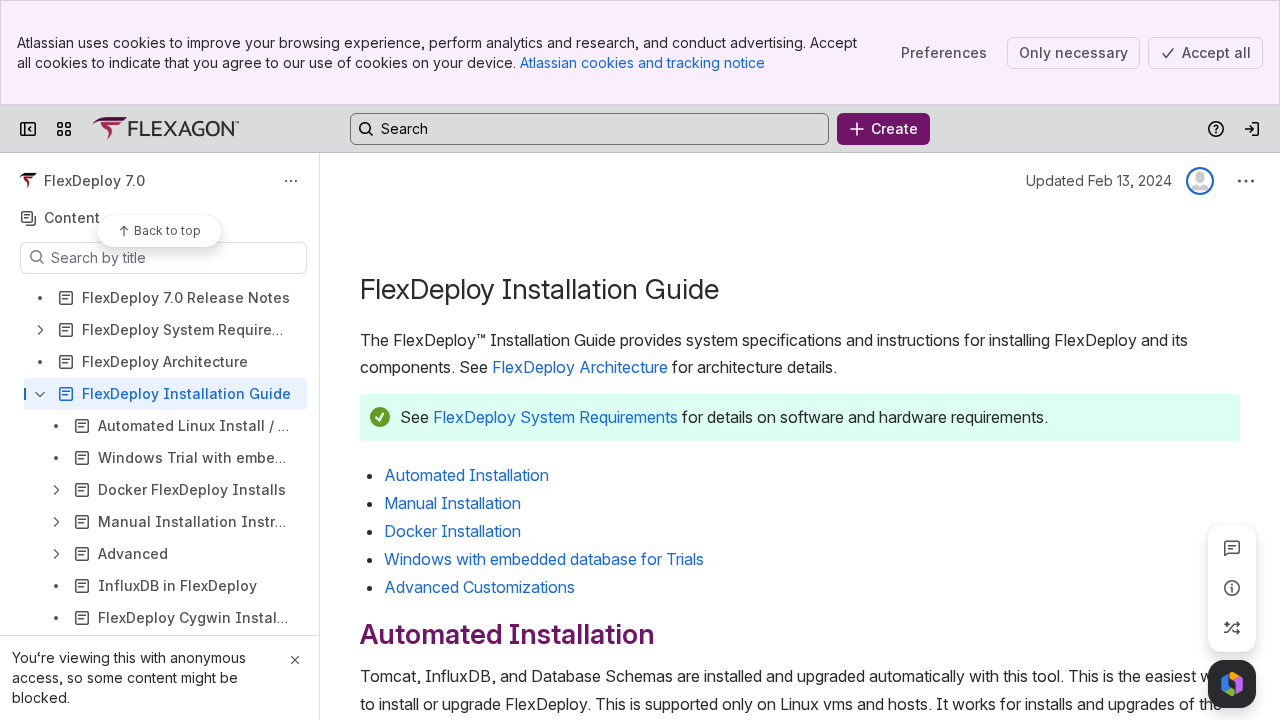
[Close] (295, 660)
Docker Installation (452, 531)
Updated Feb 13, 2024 (1099, 180)
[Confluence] (165, 129)
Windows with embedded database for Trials (544, 559)
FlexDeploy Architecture (580, 367)
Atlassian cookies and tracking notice (642, 62)
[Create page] (1232, 628)
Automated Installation (466, 475)
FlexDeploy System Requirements (555, 417)
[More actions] (291, 181)
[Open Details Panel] (1232, 588)
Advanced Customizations (479, 587)
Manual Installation (452, 503)
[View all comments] (1232, 548)
